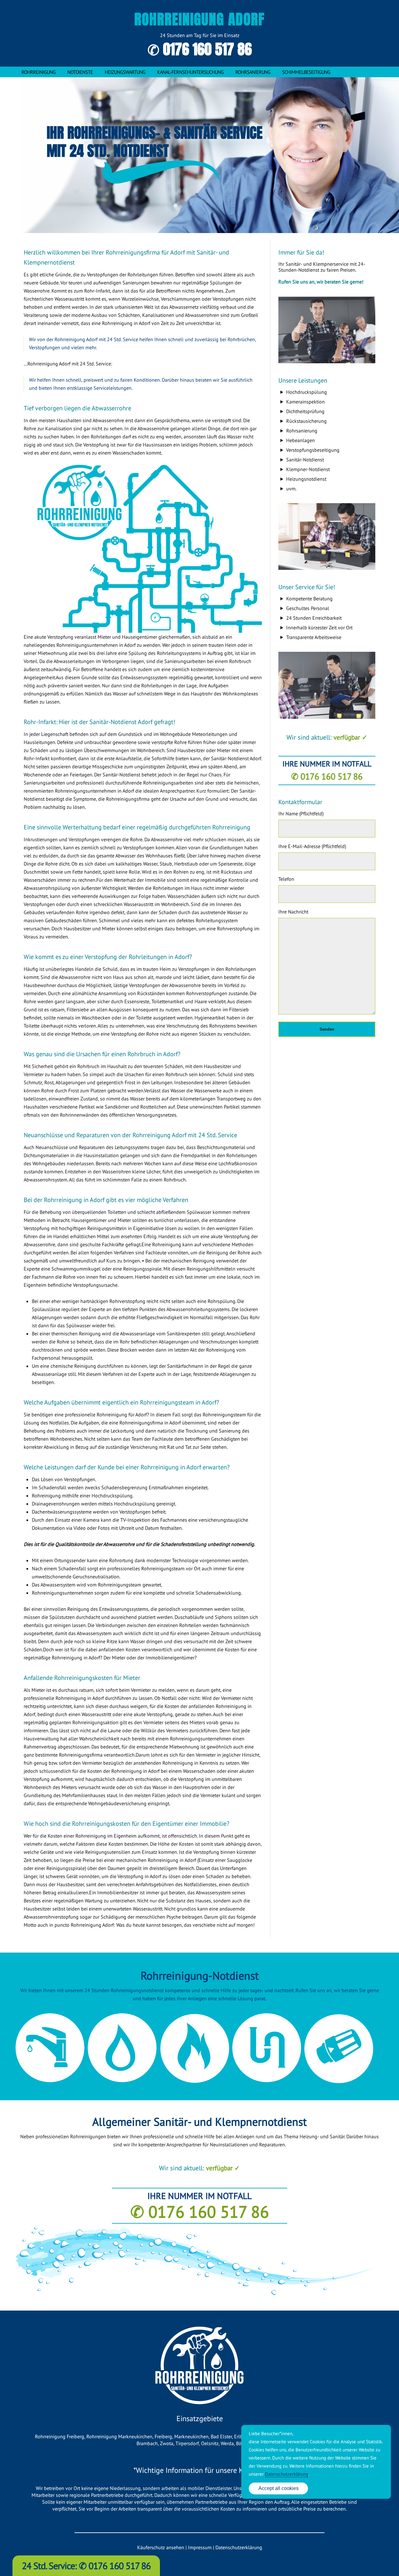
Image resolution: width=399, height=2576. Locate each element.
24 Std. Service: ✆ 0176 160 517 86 (86, 2566)
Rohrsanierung (253, 72)
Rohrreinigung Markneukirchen (119, 2436)
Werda (227, 2443)
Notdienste (80, 72)
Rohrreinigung (38, 72)
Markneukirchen (191, 2436)
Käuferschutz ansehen (161, 2547)
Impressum (200, 2547)
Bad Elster (221, 2436)
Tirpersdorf (187, 2443)
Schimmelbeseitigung (306, 72)
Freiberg (163, 2436)
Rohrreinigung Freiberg (60, 2436)
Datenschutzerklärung (239, 2547)
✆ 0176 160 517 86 (200, 49)
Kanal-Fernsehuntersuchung (190, 72)
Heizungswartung (125, 72)
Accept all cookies (279, 2488)
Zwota (167, 2443)
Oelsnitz (210, 2443)
